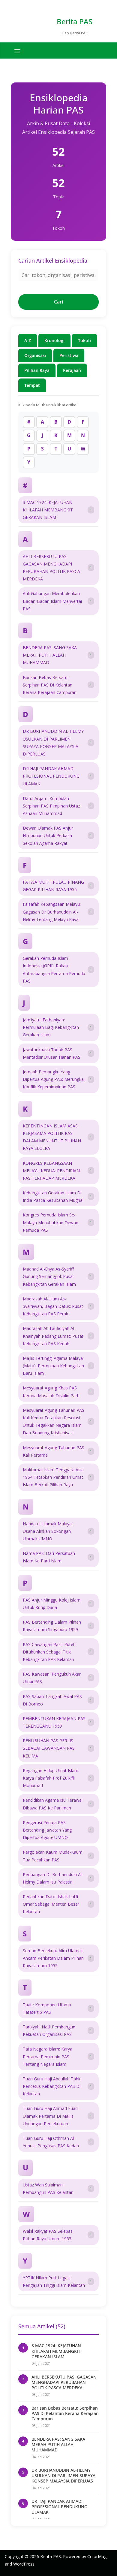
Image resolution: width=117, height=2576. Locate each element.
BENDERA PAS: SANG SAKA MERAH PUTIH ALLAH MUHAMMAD (58, 2444)
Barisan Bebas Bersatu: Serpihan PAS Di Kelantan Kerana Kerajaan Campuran (65, 2413)
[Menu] (17, 51)
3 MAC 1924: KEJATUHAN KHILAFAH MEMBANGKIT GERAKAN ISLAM (56, 2351)
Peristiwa (69, 355)
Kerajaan (72, 370)
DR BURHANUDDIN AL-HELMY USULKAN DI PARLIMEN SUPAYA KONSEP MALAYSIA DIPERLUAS (63, 2475)
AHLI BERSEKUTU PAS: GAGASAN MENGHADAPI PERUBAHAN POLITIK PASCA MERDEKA (64, 2382)
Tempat (32, 385)
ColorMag (97, 2556)
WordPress (24, 2564)
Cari (58, 302)
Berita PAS (75, 21)
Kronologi (54, 340)
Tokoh (84, 340)
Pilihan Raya (37, 370)
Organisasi (35, 355)
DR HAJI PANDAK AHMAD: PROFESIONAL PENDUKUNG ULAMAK (59, 2507)
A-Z (28, 340)
